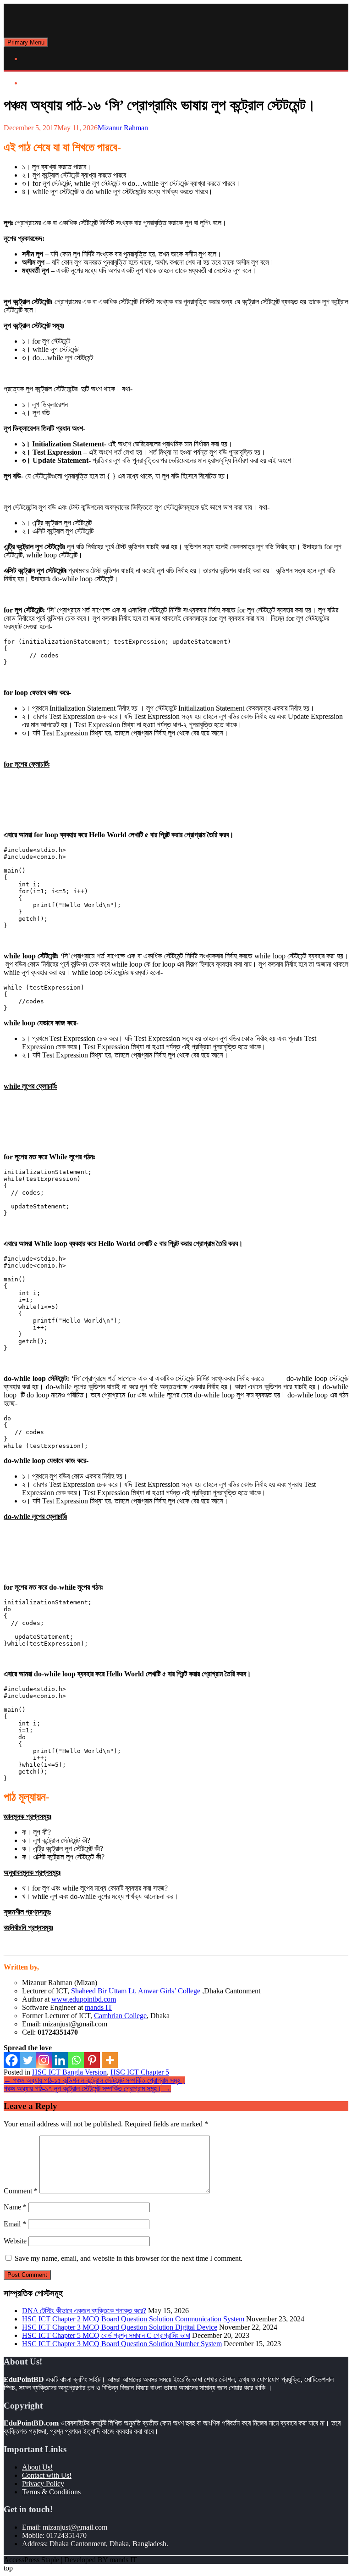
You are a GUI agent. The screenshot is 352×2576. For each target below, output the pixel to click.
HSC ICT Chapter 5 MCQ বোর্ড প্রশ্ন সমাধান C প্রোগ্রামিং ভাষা (106, 2335)
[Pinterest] (92, 2060)
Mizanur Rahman (123, 128)
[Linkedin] (60, 2060)
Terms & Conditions (51, 2492)
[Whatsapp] (76, 2060)
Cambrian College (120, 2016)
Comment (21, 2191)
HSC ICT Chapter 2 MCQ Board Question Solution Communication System (133, 2319)
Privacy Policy (43, 2484)
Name (15, 2207)
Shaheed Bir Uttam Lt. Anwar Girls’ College (136, 1991)
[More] (110, 2060)
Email (15, 2224)
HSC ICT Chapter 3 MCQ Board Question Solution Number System (122, 2344)
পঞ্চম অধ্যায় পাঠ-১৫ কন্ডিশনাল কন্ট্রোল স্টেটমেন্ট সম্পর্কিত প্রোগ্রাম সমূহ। (94, 2080)
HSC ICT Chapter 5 (140, 2072)
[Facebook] (12, 2060)
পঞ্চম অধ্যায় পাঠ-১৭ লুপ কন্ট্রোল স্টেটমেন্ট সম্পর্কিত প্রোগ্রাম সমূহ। (87, 2089)
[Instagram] (44, 2060)
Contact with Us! (47, 2475)
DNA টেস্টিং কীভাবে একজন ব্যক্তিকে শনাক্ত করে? (84, 2311)
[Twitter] (28, 2060)
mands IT (99, 2007)
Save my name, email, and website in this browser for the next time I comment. (129, 2258)
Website (15, 2241)
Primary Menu (26, 42)
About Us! (37, 2467)
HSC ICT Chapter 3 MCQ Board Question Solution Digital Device (120, 2327)
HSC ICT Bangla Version (69, 2072)
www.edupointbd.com (84, 1999)
